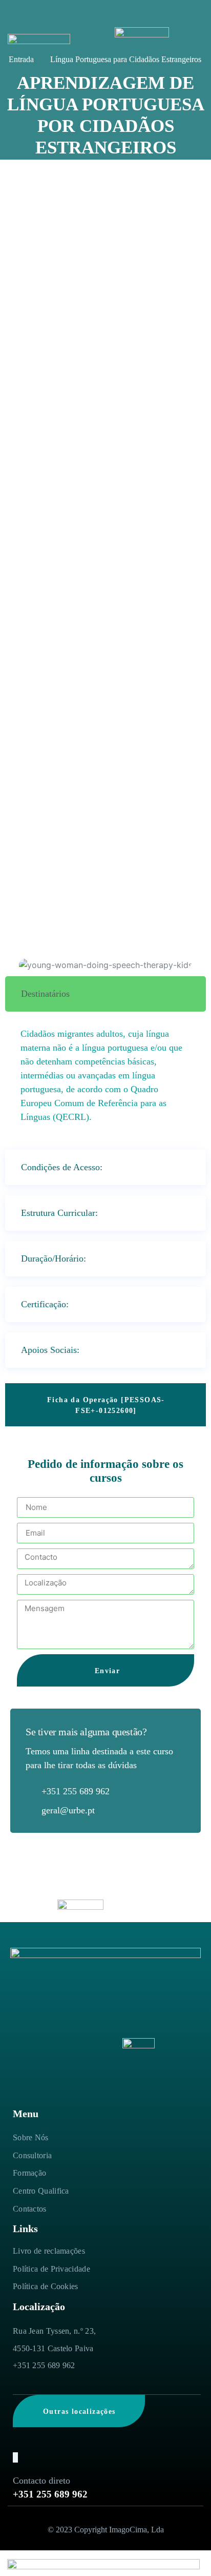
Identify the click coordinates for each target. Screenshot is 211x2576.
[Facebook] (15, 2457)
